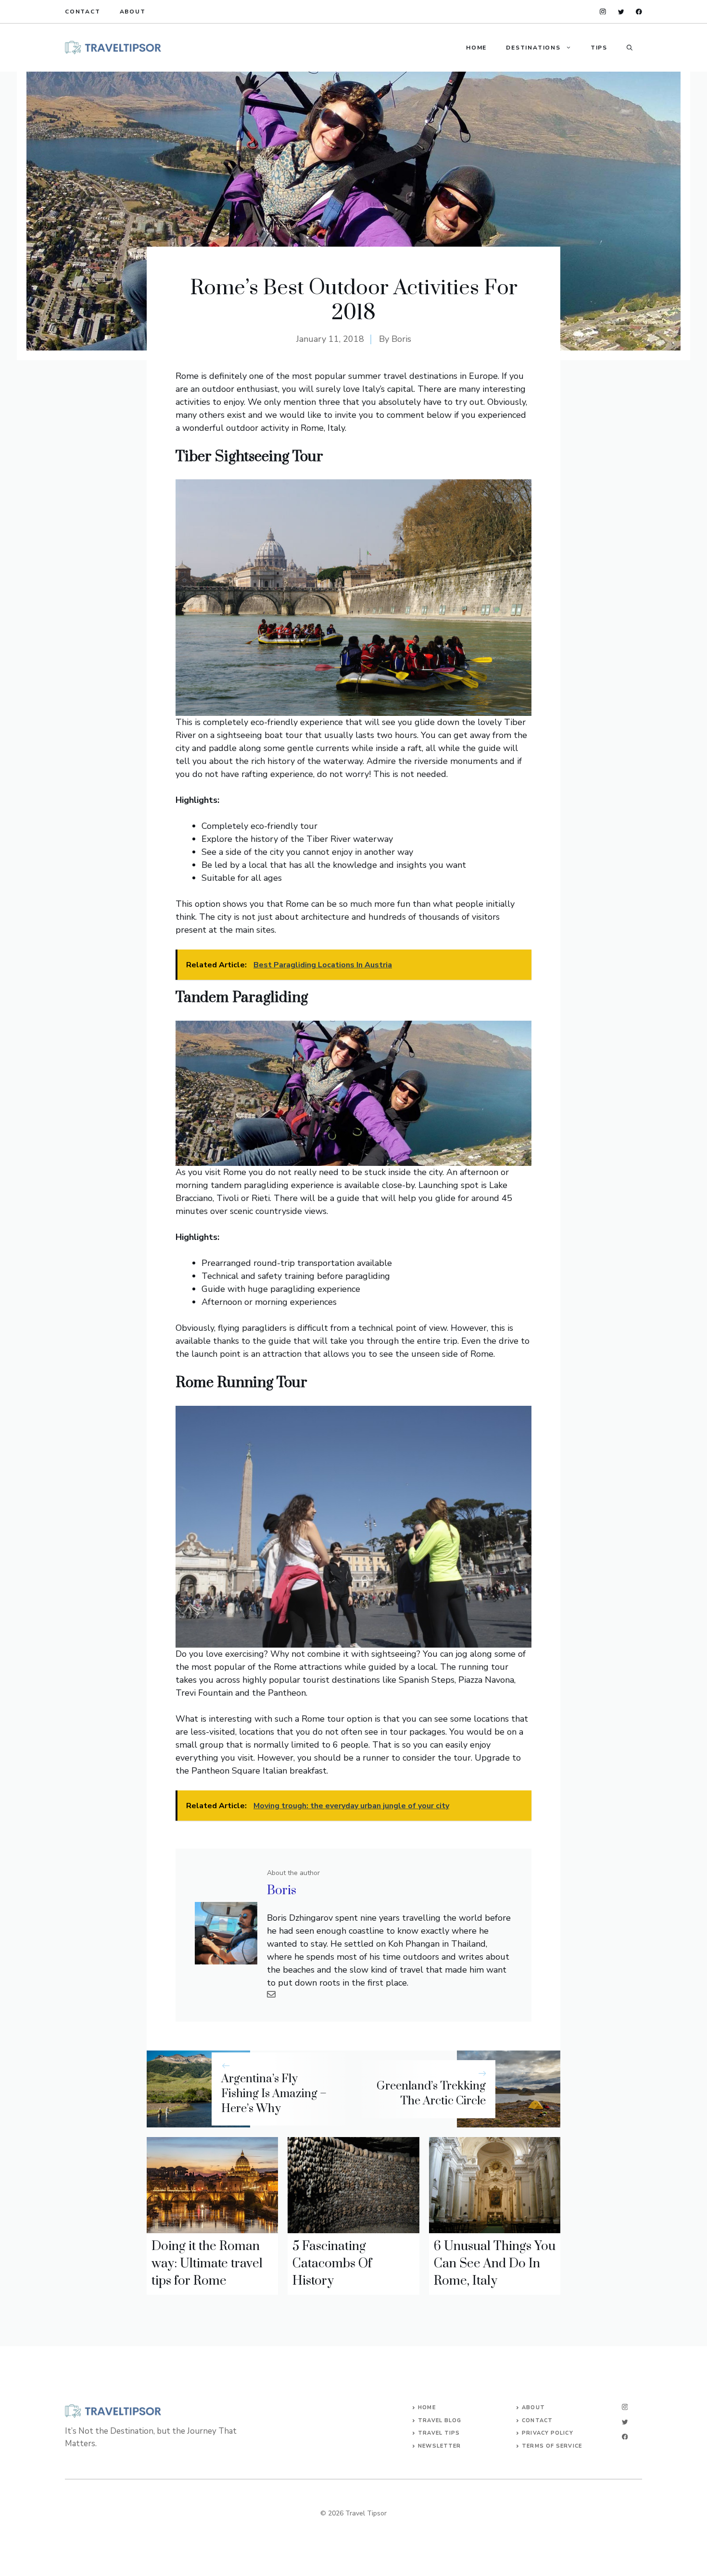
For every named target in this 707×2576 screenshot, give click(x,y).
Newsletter (439, 2446)
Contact (83, 12)
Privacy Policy (547, 2433)
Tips (599, 48)
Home (476, 48)
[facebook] (639, 12)
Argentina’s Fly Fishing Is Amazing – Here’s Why (274, 2094)
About (133, 12)
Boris (401, 339)
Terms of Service (552, 2446)
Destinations (533, 48)
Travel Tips (439, 2433)
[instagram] (603, 12)
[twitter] (621, 12)
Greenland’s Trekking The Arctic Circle (431, 2094)
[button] (630, 48)
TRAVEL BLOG (440, 2420)
